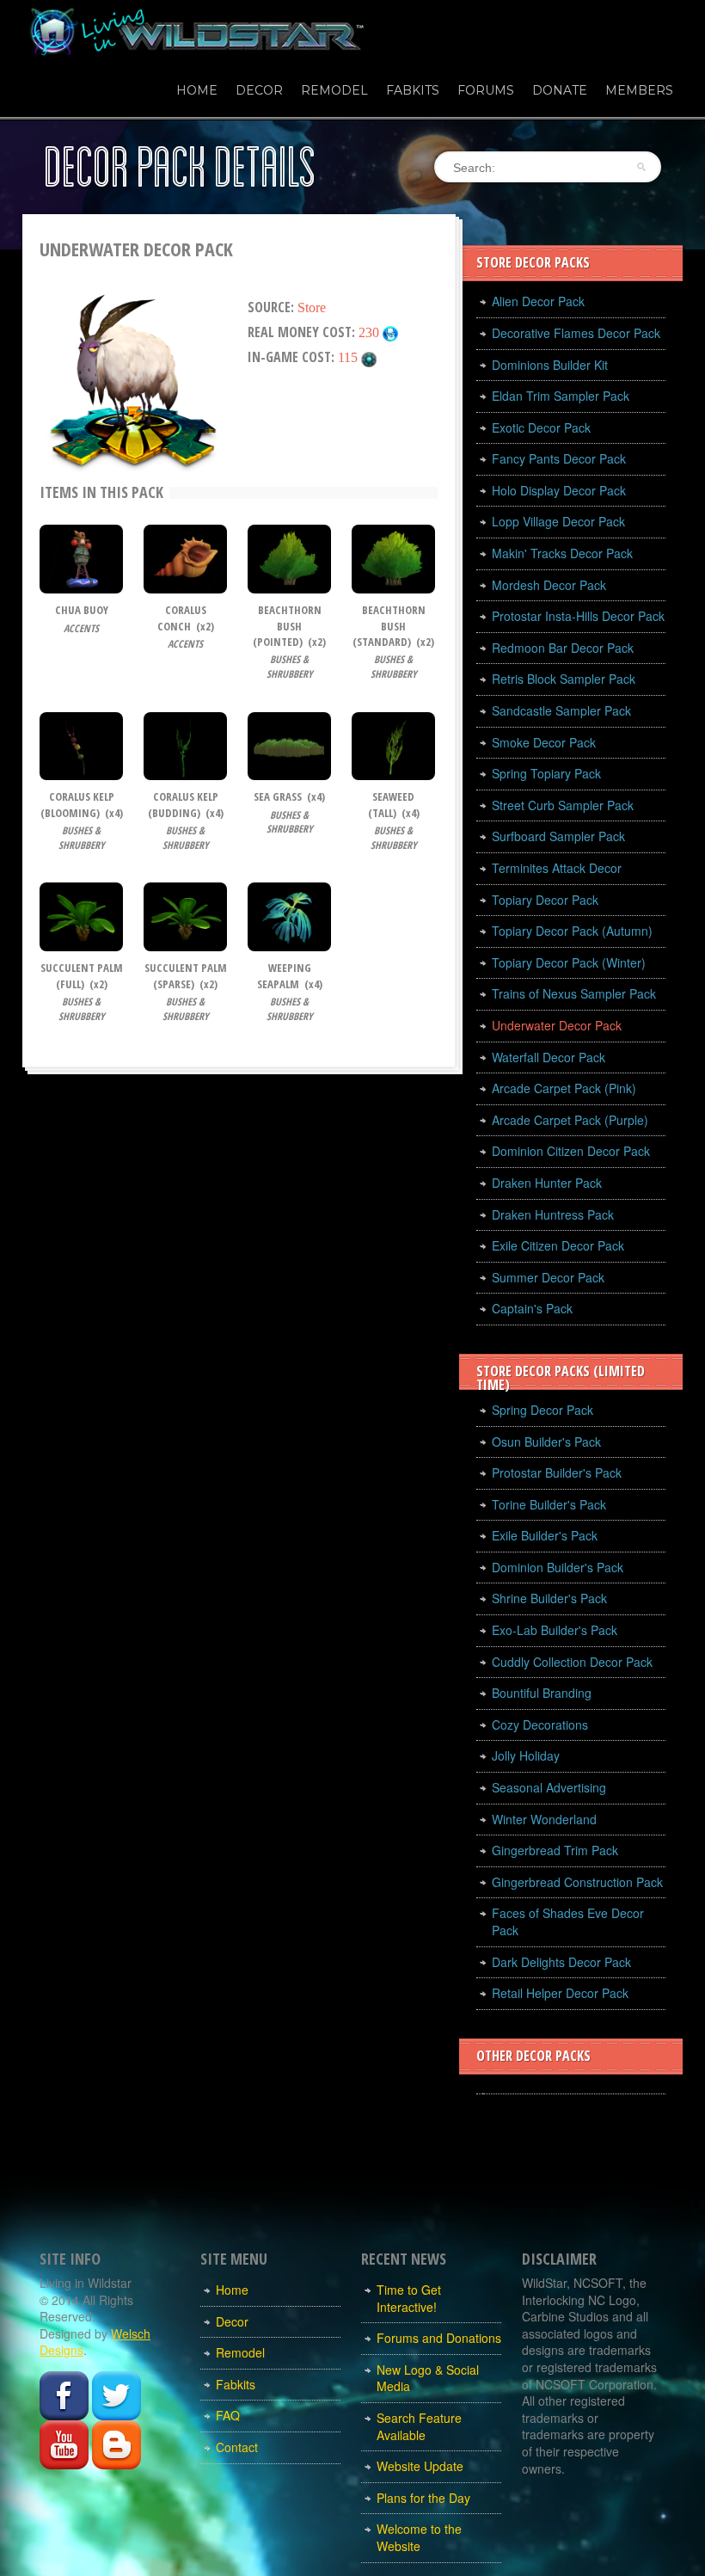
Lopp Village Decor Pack (558, 521)
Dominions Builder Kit (550, 365)
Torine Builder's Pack (549, 1504)
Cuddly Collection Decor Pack (572, 1662)
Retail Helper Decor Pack (560, 1993)
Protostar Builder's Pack (557, 1472)
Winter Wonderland (544, 1819)
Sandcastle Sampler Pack (561, 710)
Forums (486, 90)
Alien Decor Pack (538, 301)
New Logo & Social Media (428, 2378)
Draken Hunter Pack (547, 1183)
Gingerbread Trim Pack (555, 1850)
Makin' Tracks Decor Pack (562, 553)
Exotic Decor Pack (541, 427)
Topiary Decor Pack (545, 900)
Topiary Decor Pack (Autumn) (572, 931)
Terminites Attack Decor (557, 868)
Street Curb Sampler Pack (563, 805)
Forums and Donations (439, 2338)
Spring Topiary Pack (546, 773)
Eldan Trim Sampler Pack (561, 396)
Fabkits (413, 90)
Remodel (334, 90)
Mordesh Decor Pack (549, 585)
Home (197, 90)
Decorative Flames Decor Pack (576, 333)
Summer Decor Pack (548, 1277)
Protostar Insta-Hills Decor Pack (578, 616)
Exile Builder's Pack (545, 1535)
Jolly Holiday (526, 1755)
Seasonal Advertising (549, 1787)
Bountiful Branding (542, 1693)
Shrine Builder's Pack (549, 1598)
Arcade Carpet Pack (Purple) (570, 1120)
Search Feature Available (419, 2426)
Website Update (420, 2466)
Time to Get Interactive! (409, 2298)
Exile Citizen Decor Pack (558, 1245)
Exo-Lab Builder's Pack (555, 1630)
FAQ (228, 2415)
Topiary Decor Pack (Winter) (569, 962)
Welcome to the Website (419, 2537)
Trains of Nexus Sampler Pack (574, 993)
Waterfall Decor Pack (549, 1057)
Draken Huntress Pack (553, 1214)
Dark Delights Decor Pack (561, 1962)
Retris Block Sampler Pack (564, 679)
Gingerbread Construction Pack (577, 1882)
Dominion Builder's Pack (558, 1567)
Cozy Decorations (540, 1725)
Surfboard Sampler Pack (558, 836)
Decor (259, 90)
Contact (237, 2447)
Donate (560, 90)
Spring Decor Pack (543, 1410)
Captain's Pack (532, 1308)
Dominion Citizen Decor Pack (571, 1151)
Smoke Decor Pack (544, 742)
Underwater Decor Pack (557, 1025)
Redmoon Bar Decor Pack (563, 648)
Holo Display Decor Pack (559, 490)
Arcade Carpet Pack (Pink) (564, 1088)
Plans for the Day (423, 2498)
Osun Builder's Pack (546, 1442)
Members (639, 90)
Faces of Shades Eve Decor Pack (568, 1921)
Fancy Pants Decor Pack (559, 458)
